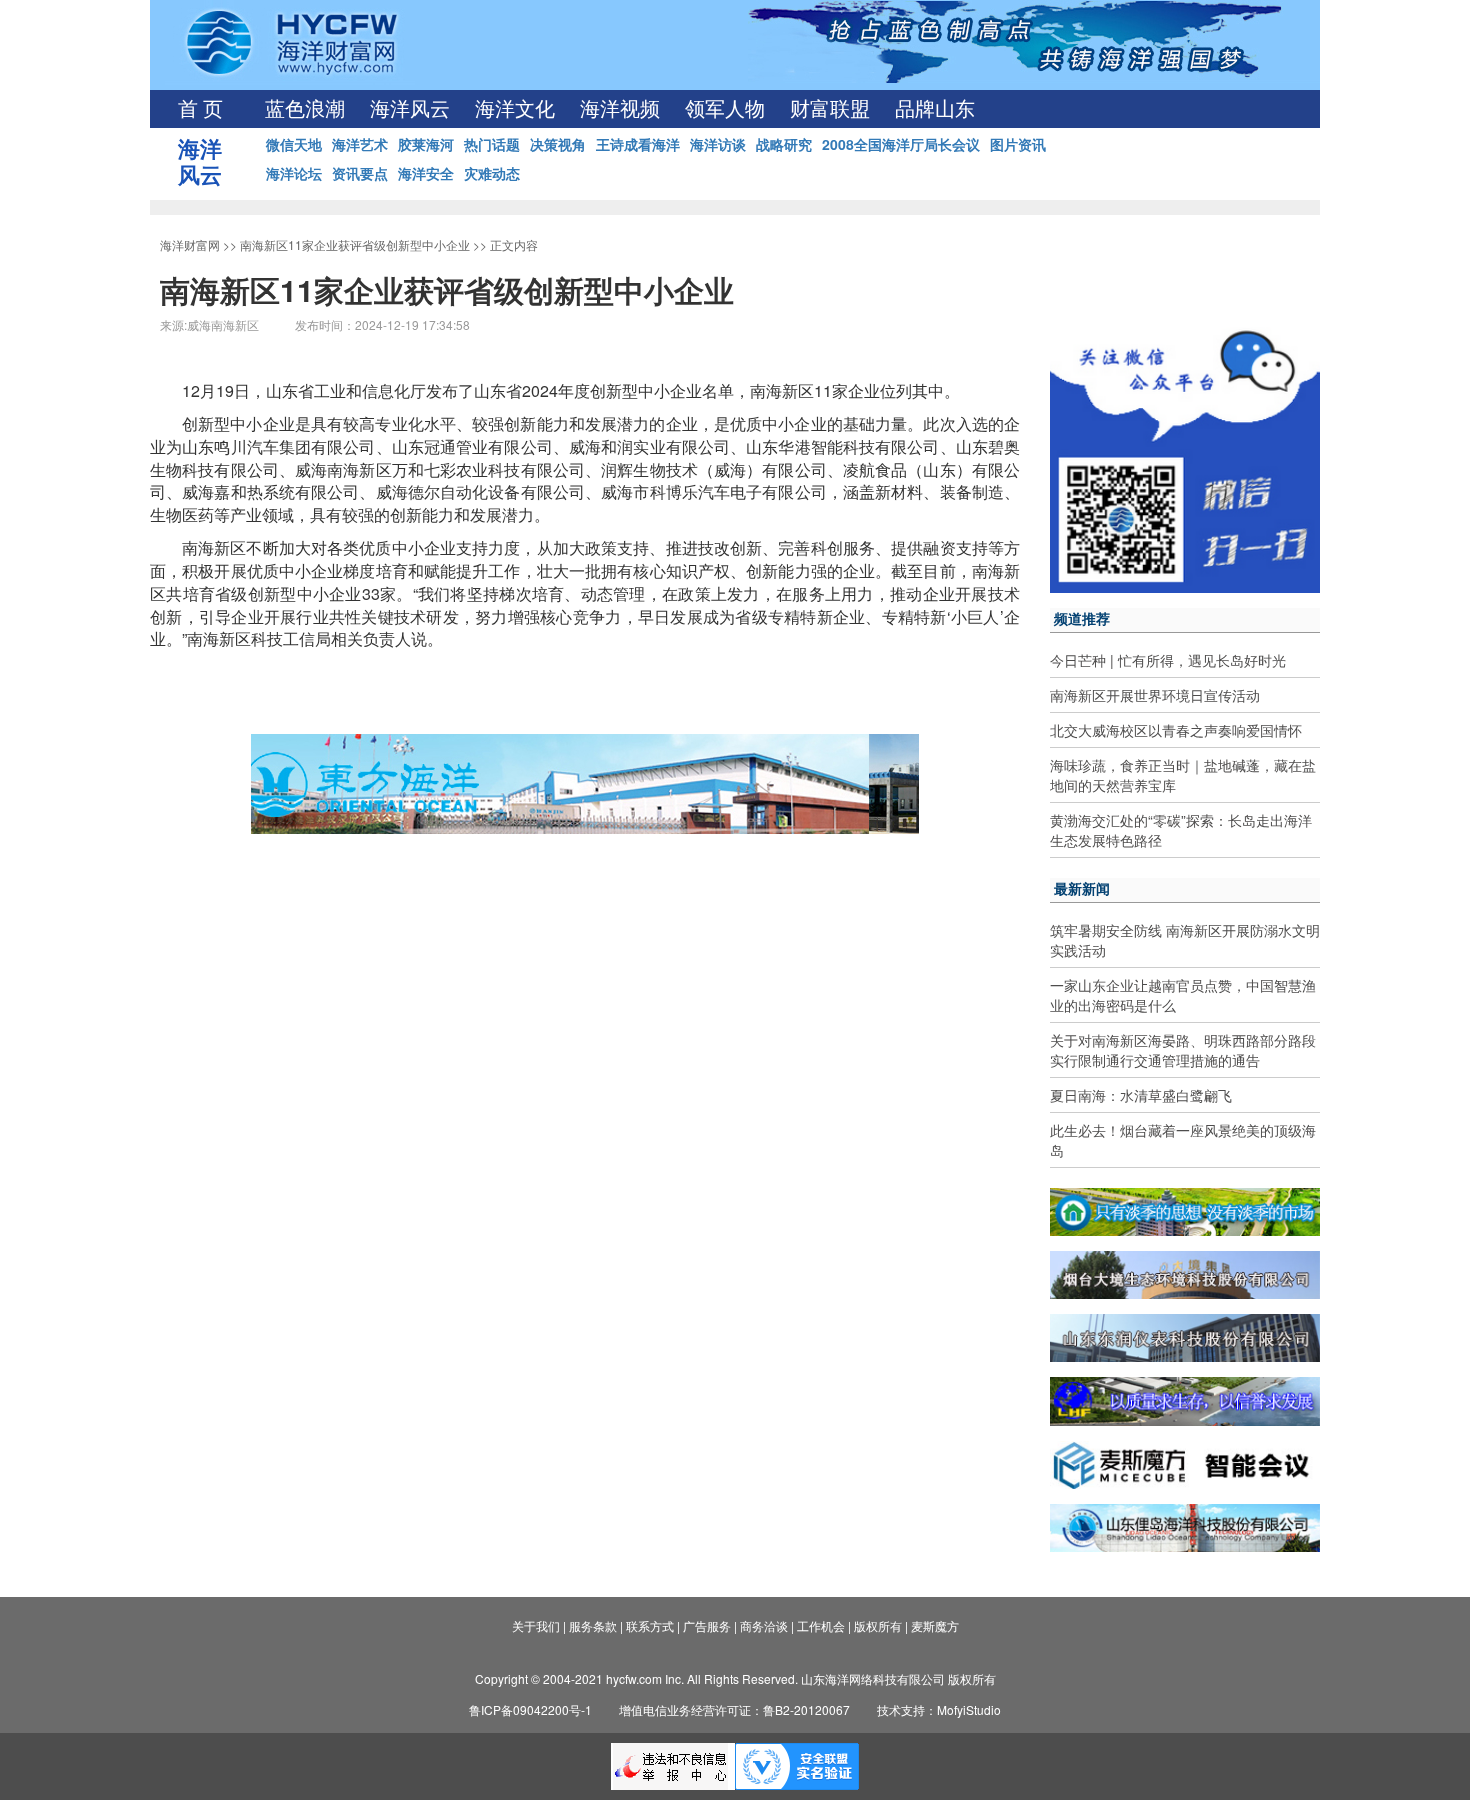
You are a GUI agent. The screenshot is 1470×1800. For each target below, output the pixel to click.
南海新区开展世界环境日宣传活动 (1155, 695)
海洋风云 (410, 109)
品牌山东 (935, 109)
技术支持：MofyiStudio (939, 1709)
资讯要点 (360, 173)
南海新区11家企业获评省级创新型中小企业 (355, 244)
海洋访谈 (718, 144)
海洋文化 (515, 109)
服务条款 (593, 1625)
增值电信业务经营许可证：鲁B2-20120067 (734, 1709)
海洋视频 (620, 109)
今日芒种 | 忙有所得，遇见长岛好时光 (1168, 660)
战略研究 (784, 144)
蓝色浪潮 (305, 109)
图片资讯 (1018, 144)
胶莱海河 (426, 144)
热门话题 (492, 144)
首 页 (200, 109)
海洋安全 (426, 173)
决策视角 (558, 144)
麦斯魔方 (935, 1625)
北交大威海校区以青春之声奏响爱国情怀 (1176, 730)
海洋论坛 (294, 173)
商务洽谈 (764, 1625)
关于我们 (536, 1625)
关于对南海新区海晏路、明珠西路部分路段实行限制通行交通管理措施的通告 (1183, 1050)
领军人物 (725, 109)
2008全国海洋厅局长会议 (901, 144)
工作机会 (821, 1625)
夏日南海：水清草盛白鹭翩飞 (1141, 1095)
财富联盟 (830, 109)
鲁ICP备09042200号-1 (530, 1709)
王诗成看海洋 (638, 144)
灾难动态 (492, 173)
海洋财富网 (190, 244)
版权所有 (878, 1625)
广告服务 (707, 1625)
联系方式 (650, 1625)
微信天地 (294, 144)
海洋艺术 (360, 144)
